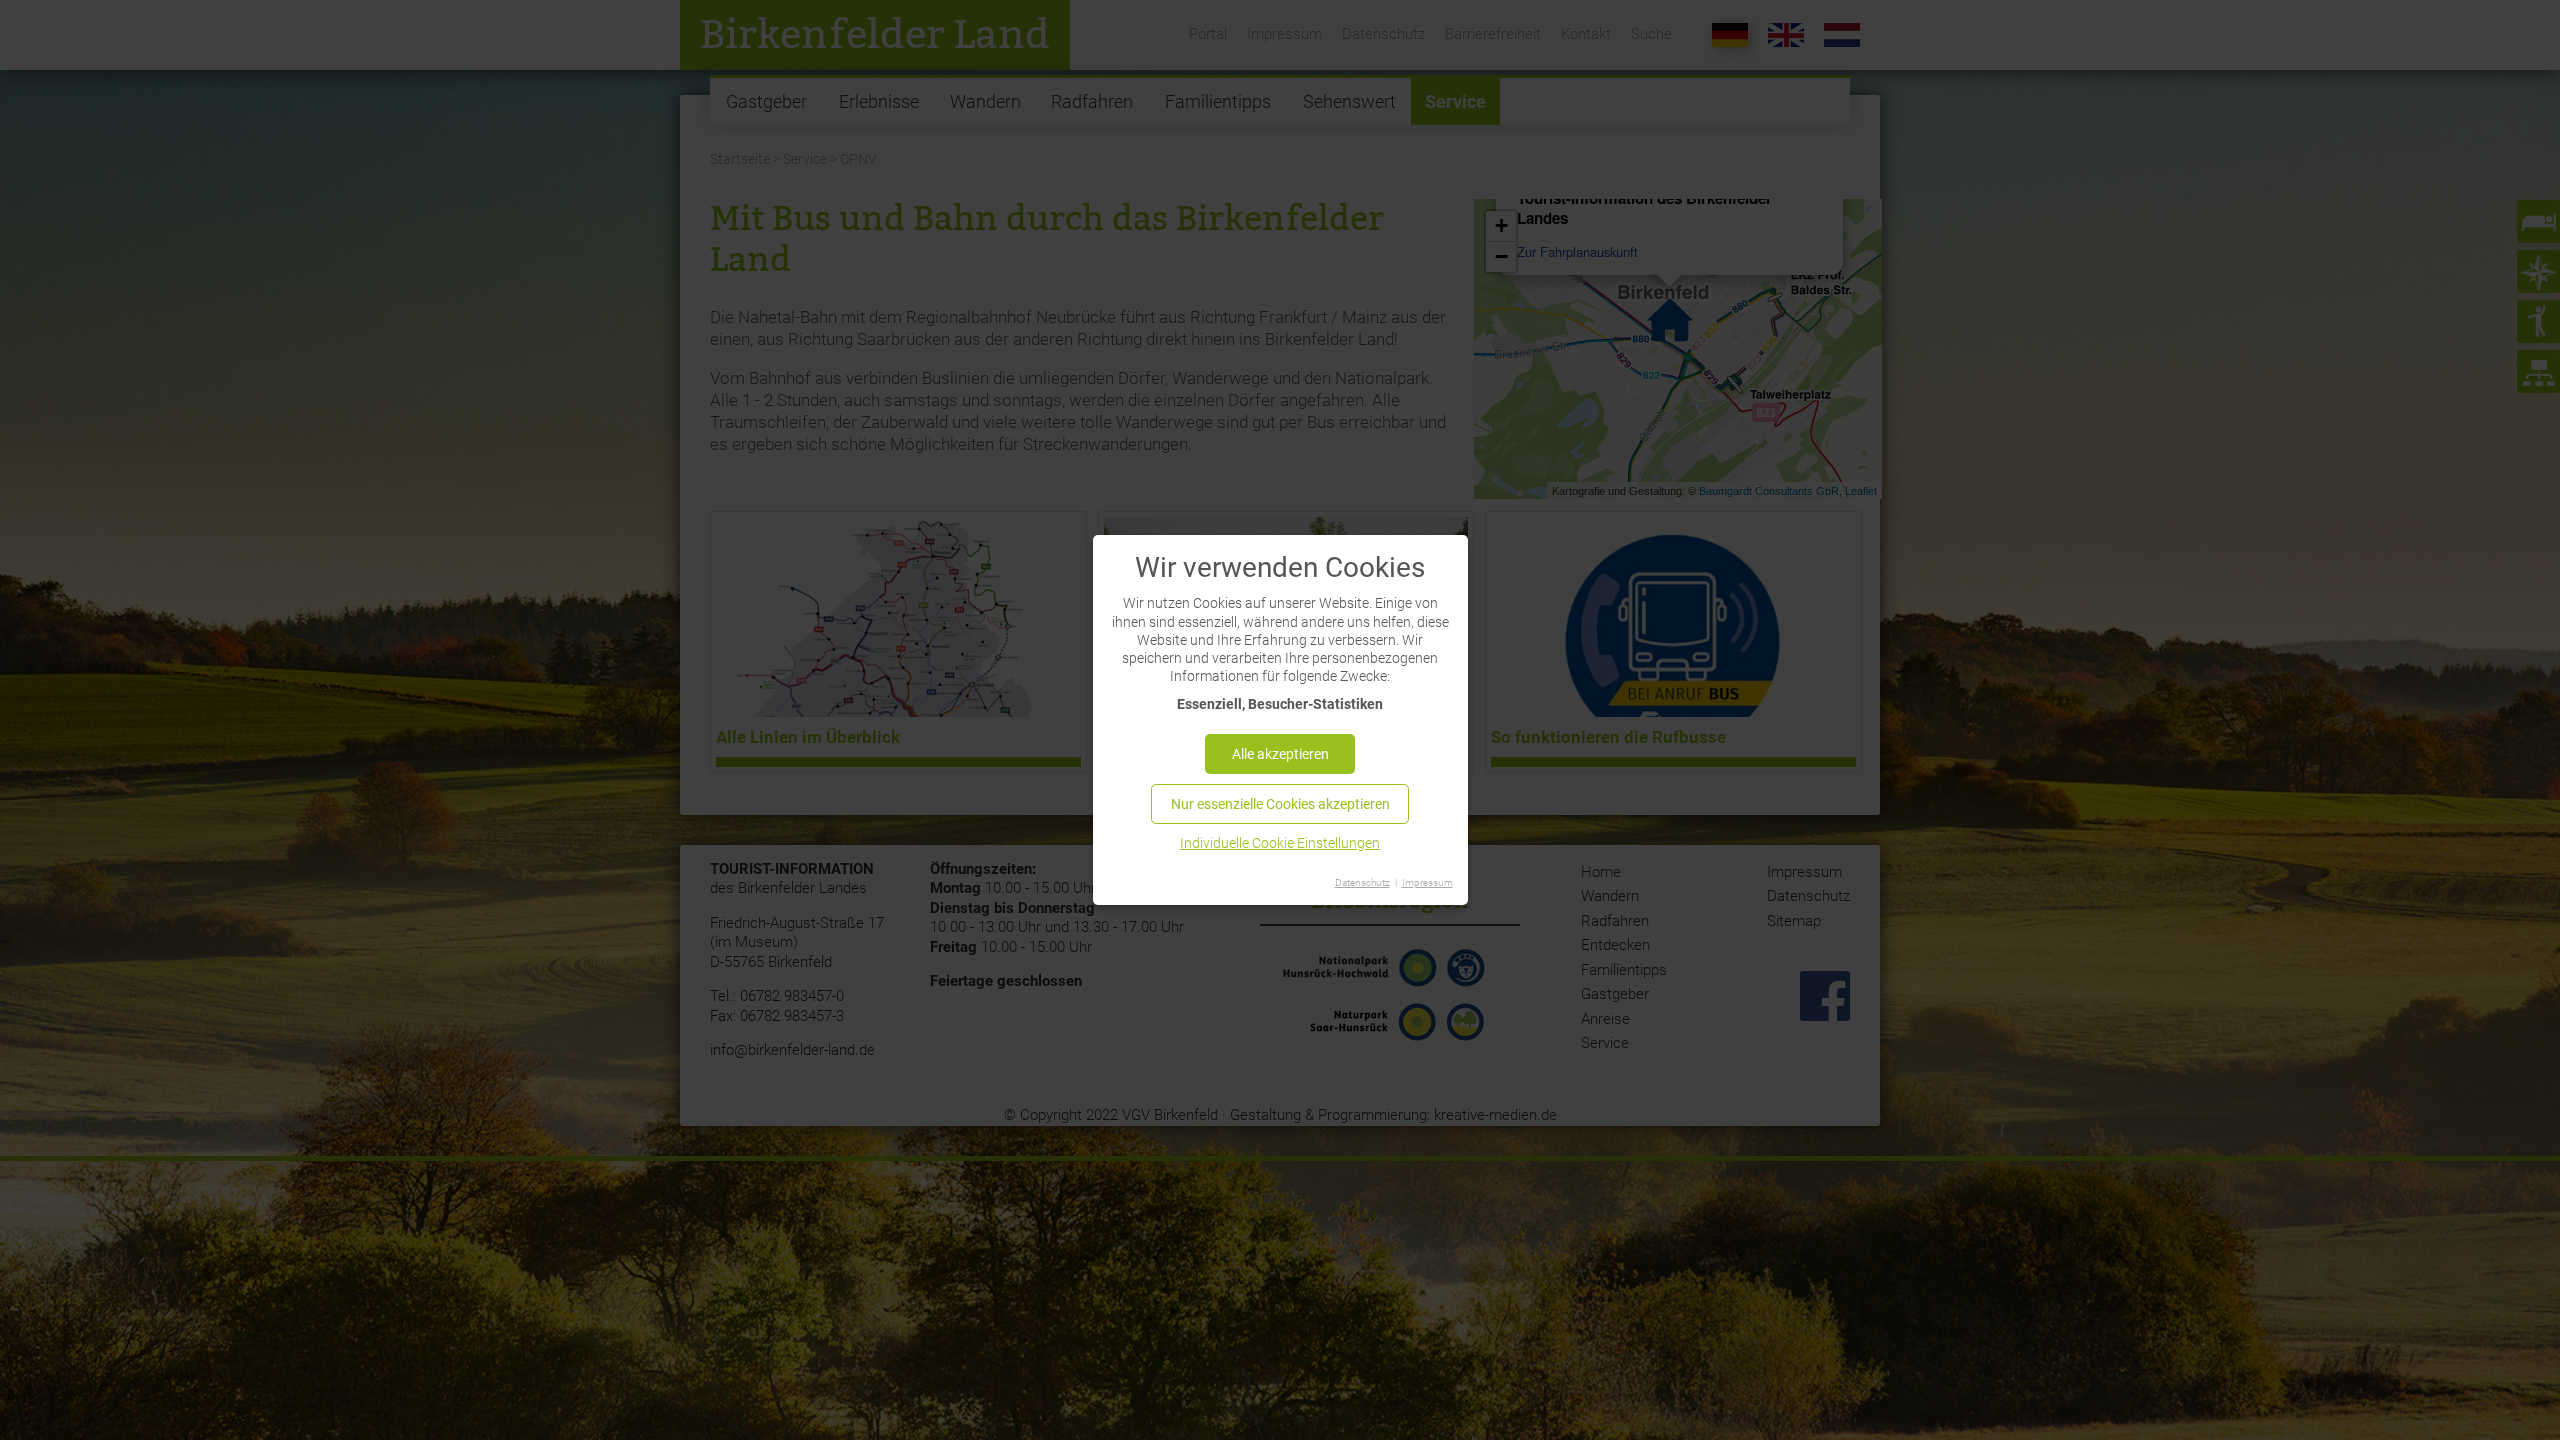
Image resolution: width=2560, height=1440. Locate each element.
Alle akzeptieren (1280, 754)
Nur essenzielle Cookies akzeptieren (1280, 804)
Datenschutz (1362, 882)
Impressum (1427, 882)
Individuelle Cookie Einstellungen (1280, 843)
